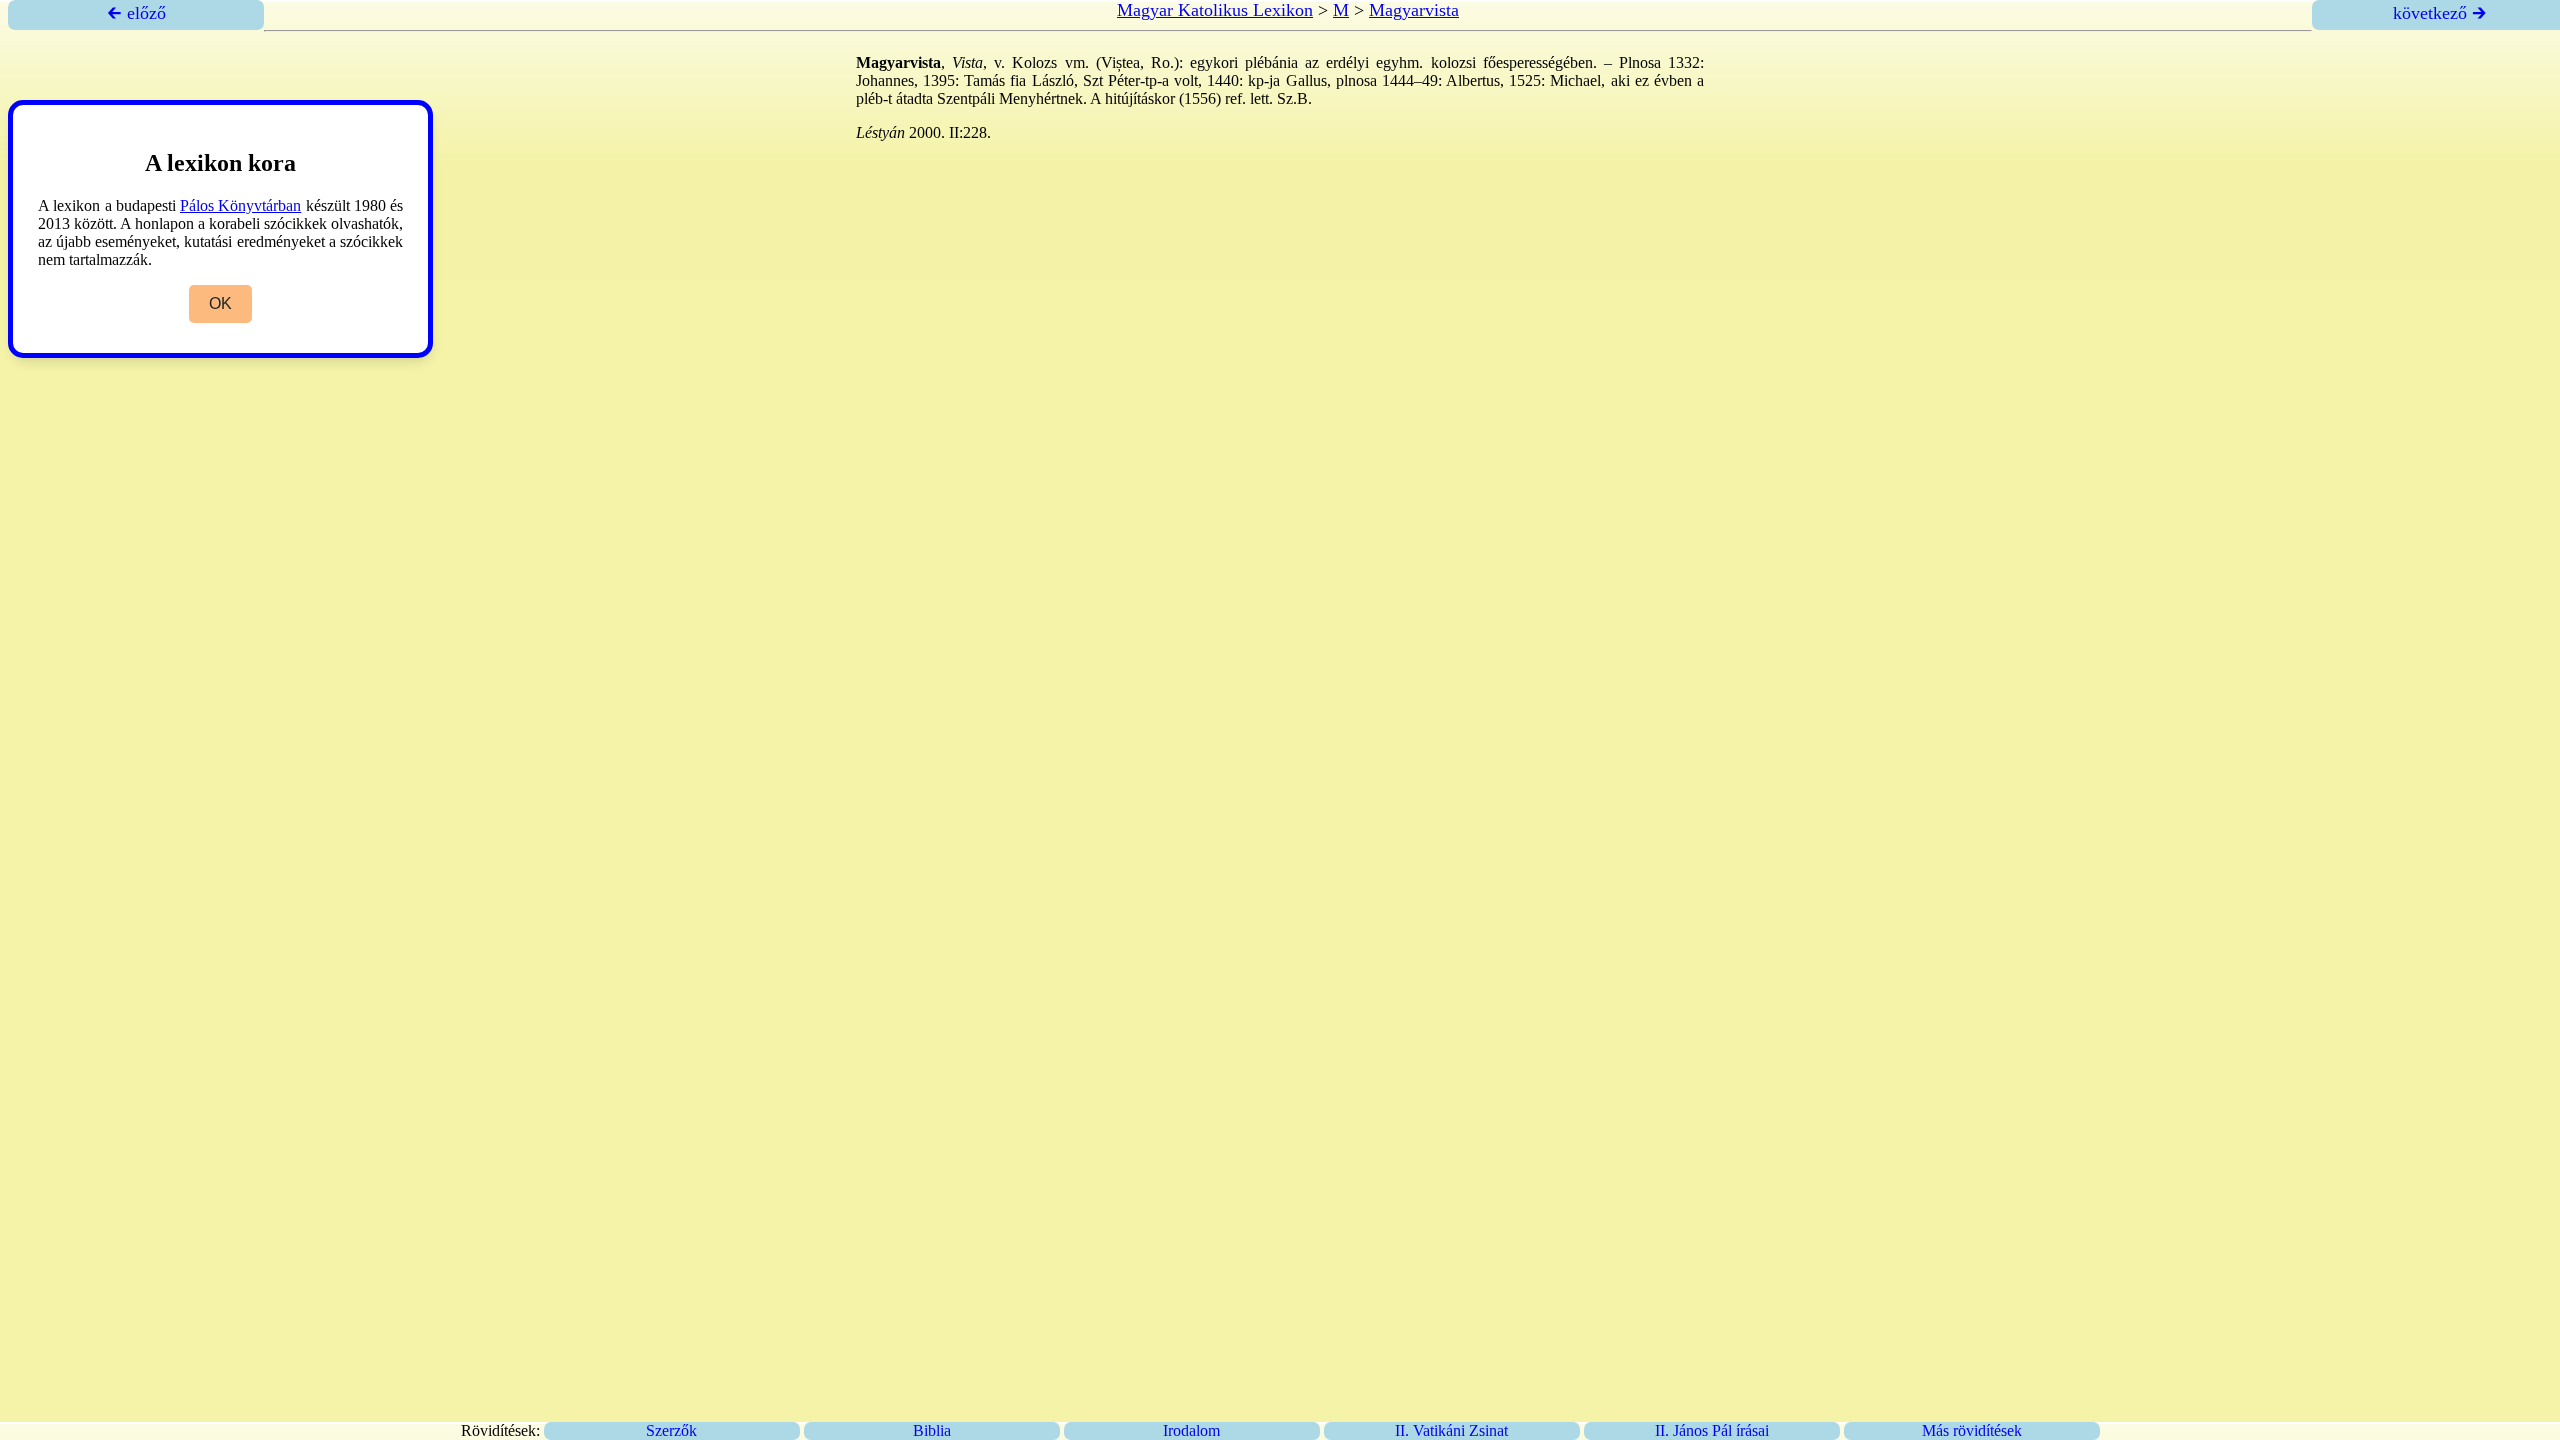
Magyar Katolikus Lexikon (1215, 10)
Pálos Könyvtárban (240, 205)
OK (220, 303)
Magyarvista (1414, 10)
